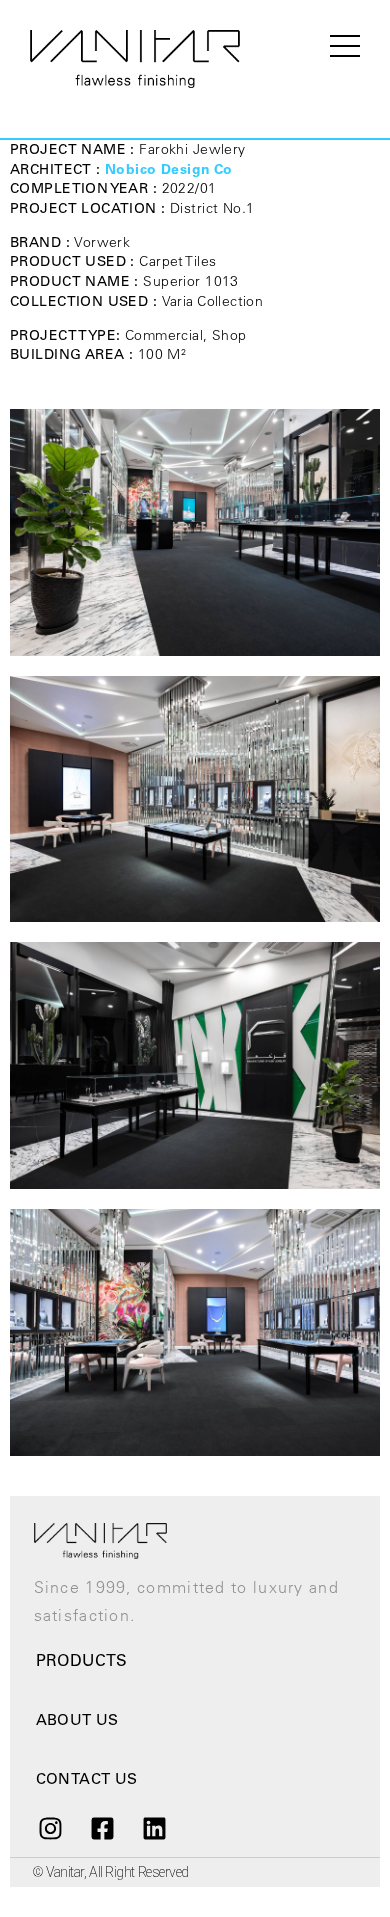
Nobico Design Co (169, 169)
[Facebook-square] (102, 1829)
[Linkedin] (155, 1829)
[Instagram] (50, 1829)
